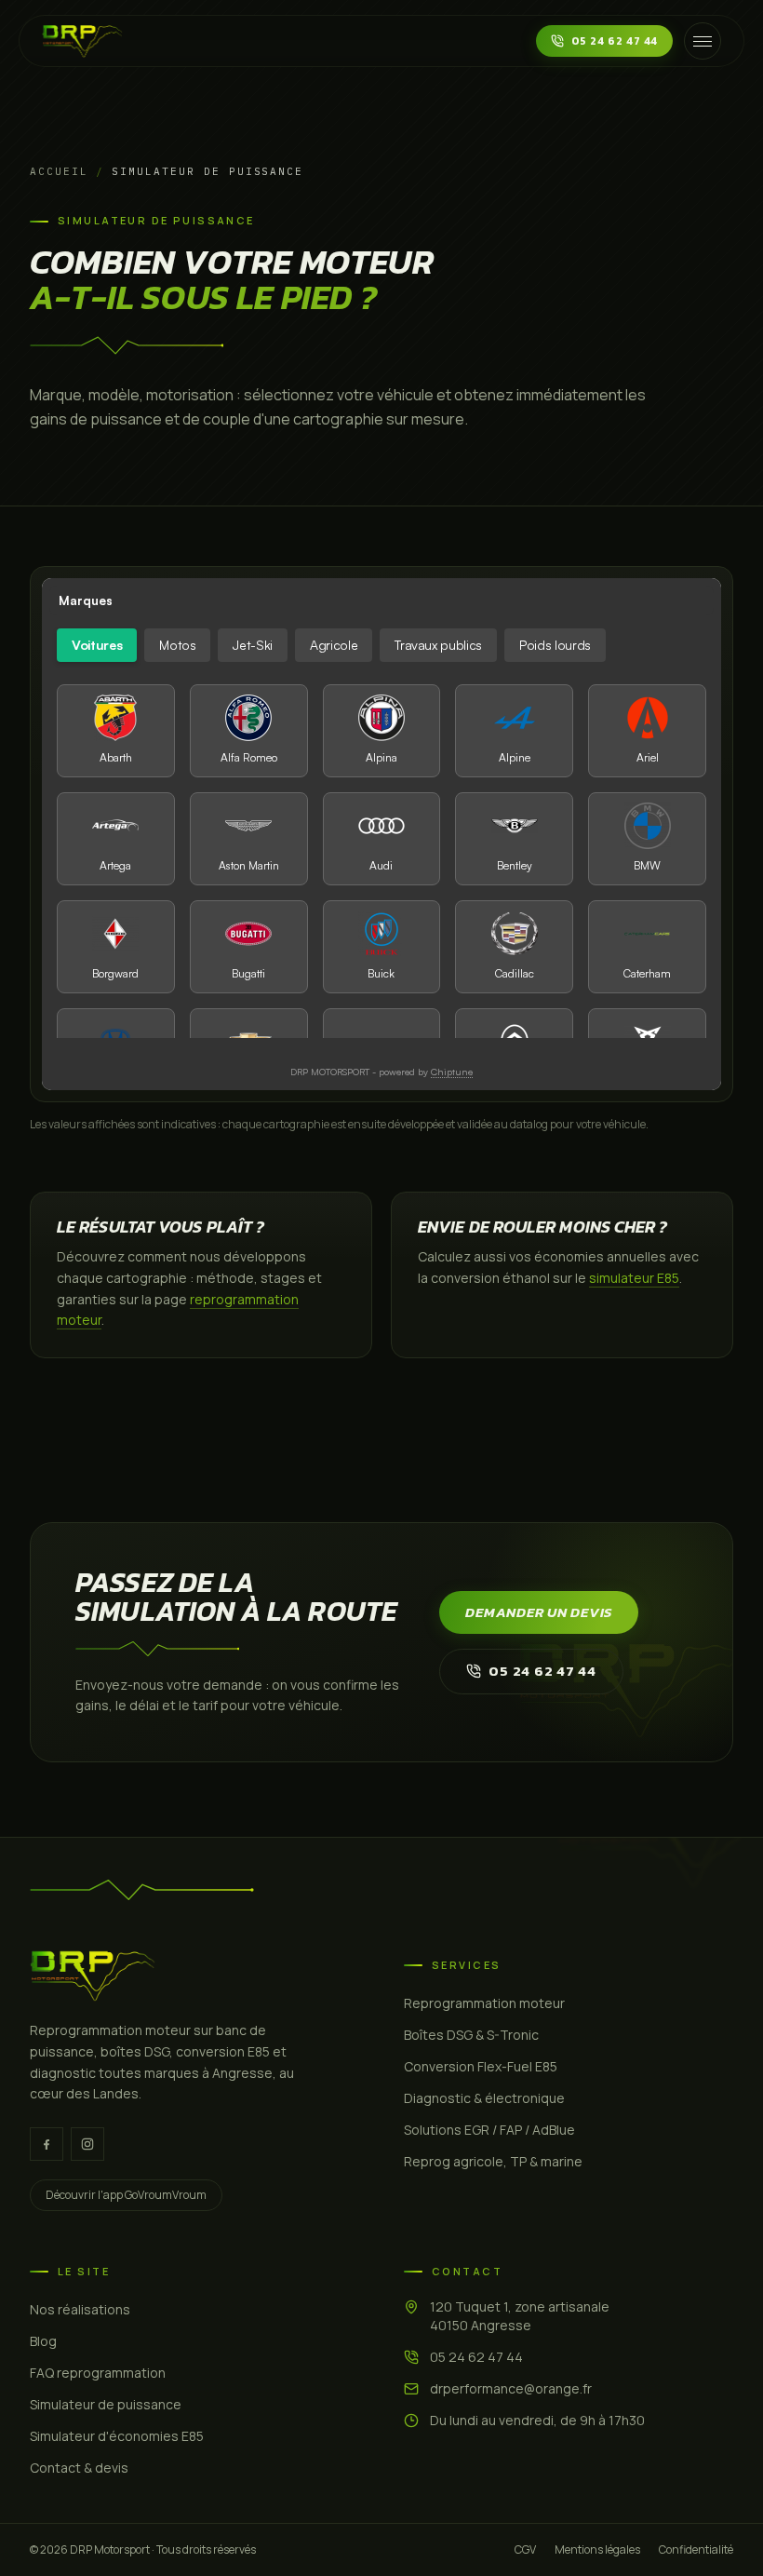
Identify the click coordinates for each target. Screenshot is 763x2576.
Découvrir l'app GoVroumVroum (126, 2195)
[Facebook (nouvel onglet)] (47, 2144)
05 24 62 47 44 (615, 41)
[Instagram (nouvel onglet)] (87, 2144)
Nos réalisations (80, 2309)
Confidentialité (696, 2550)
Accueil (59, 171)
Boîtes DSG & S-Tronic (471, 2035)
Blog (43, 2341)
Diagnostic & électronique (484, 2098)
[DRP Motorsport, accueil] (82, 41)
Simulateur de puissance (106, 2404)
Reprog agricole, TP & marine (493, 2161)
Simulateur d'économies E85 (117, 2436)
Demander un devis (539, 1612)
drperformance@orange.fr (511, 2388)
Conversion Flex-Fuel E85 (481, 2066)
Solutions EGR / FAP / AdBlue (489, 2130)
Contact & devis (79, 2468)
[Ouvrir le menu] (703, 41)
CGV (525, 2550)
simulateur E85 (634, 1278)
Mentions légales (597, 2550)
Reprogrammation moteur (484, 2003)
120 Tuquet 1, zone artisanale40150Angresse (520, 2316)
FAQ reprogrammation (98, 2373)
